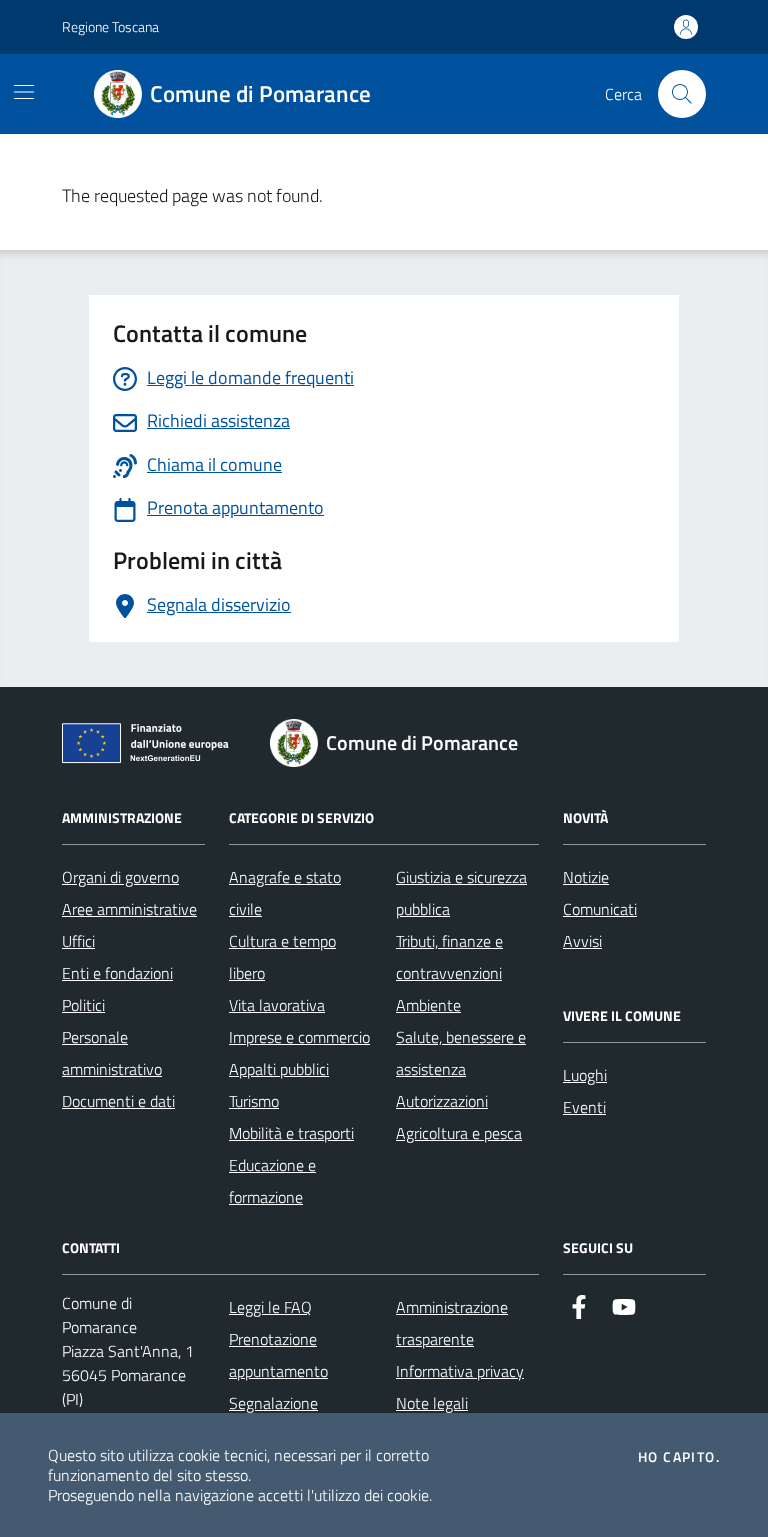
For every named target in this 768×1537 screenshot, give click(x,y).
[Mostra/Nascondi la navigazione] (24, 92)
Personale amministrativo (112, 1053)
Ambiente (428, 1005)
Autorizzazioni (442, 1101)
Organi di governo (120, 877)
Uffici (78, 941)
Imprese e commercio (299, 1037)
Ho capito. (679, 1457)
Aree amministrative (129, 909)
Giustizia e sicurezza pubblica (461, 893)
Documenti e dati (118, 1101)
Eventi (584, 1107)
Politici (83, 1005)
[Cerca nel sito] (682, 94)
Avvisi (582, 941)
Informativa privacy (460, 1371)
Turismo (254, 1101)
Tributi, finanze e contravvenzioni (449, 957)
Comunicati (600, 909)
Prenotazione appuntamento (278, 1355)
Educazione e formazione (272, 1181)
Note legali (432, 1403)
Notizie (586, 877)
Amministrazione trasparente (452, 1323)
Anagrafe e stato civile (285, 893)
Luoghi (585, 1075)
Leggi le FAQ (270, 1307)
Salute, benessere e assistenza (461, 1053)
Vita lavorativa (277, 1005)
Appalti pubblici (279, 1069)
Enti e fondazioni (117, 973)
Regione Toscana (110, 26)
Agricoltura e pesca (459, 1133)
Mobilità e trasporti (291, 1133)
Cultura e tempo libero (282, 957)
